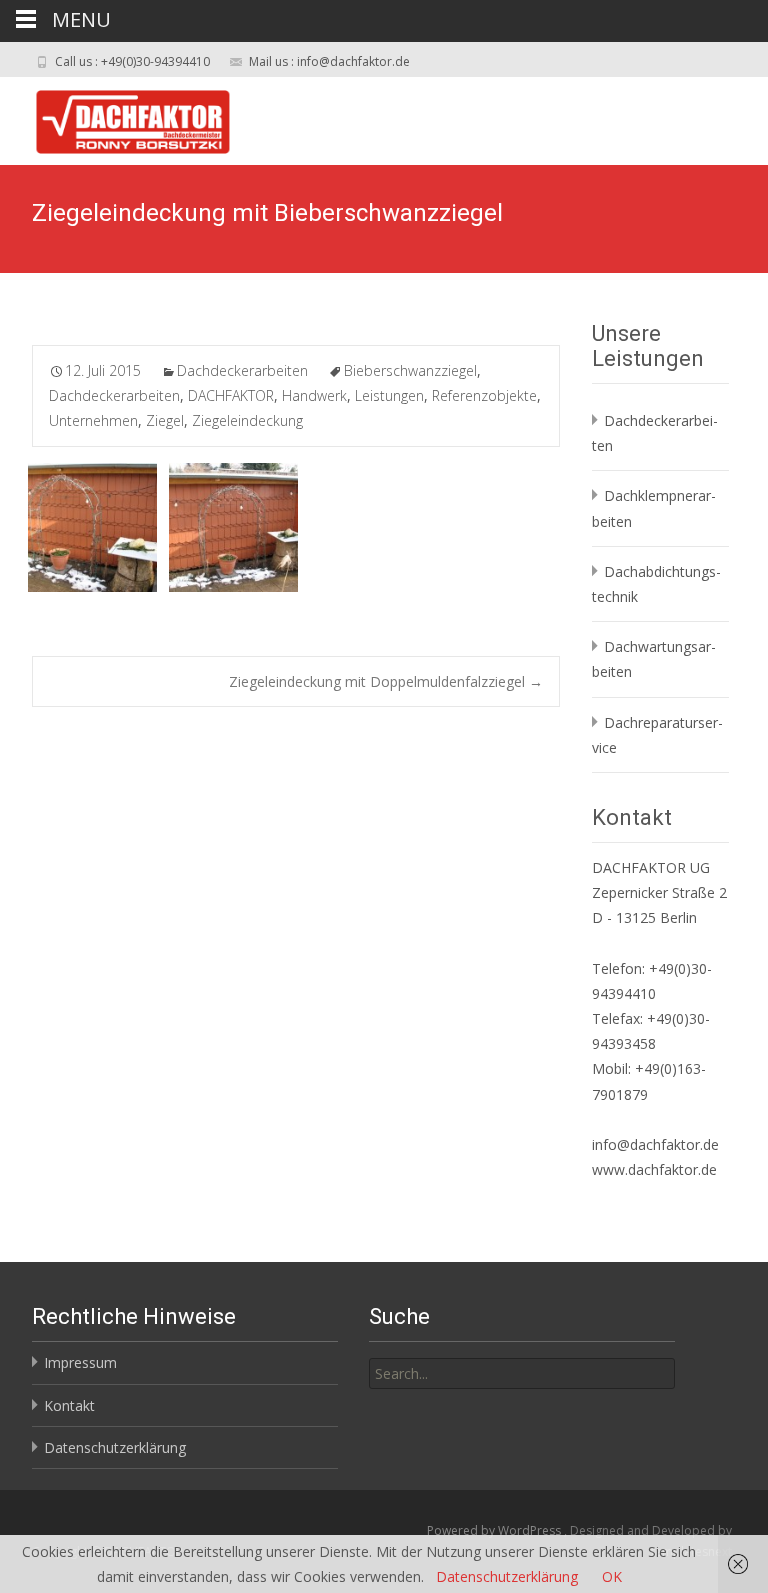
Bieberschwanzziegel (410, 370)
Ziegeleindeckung (247, 420)
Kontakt (69, 1405)
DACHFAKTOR (231, 395)
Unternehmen (93, 420)
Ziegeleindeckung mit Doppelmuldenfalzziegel (386, 681)
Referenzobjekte (484, 395)
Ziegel (165, 420)
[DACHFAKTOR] (116, 117)
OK (612, 1576)
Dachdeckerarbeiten (242, 370)
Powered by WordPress (495, 1530)
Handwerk (314, 395)
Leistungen (389, 395)
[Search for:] (522, 1373)
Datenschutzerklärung (115, 1447)
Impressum (80, 1362)
